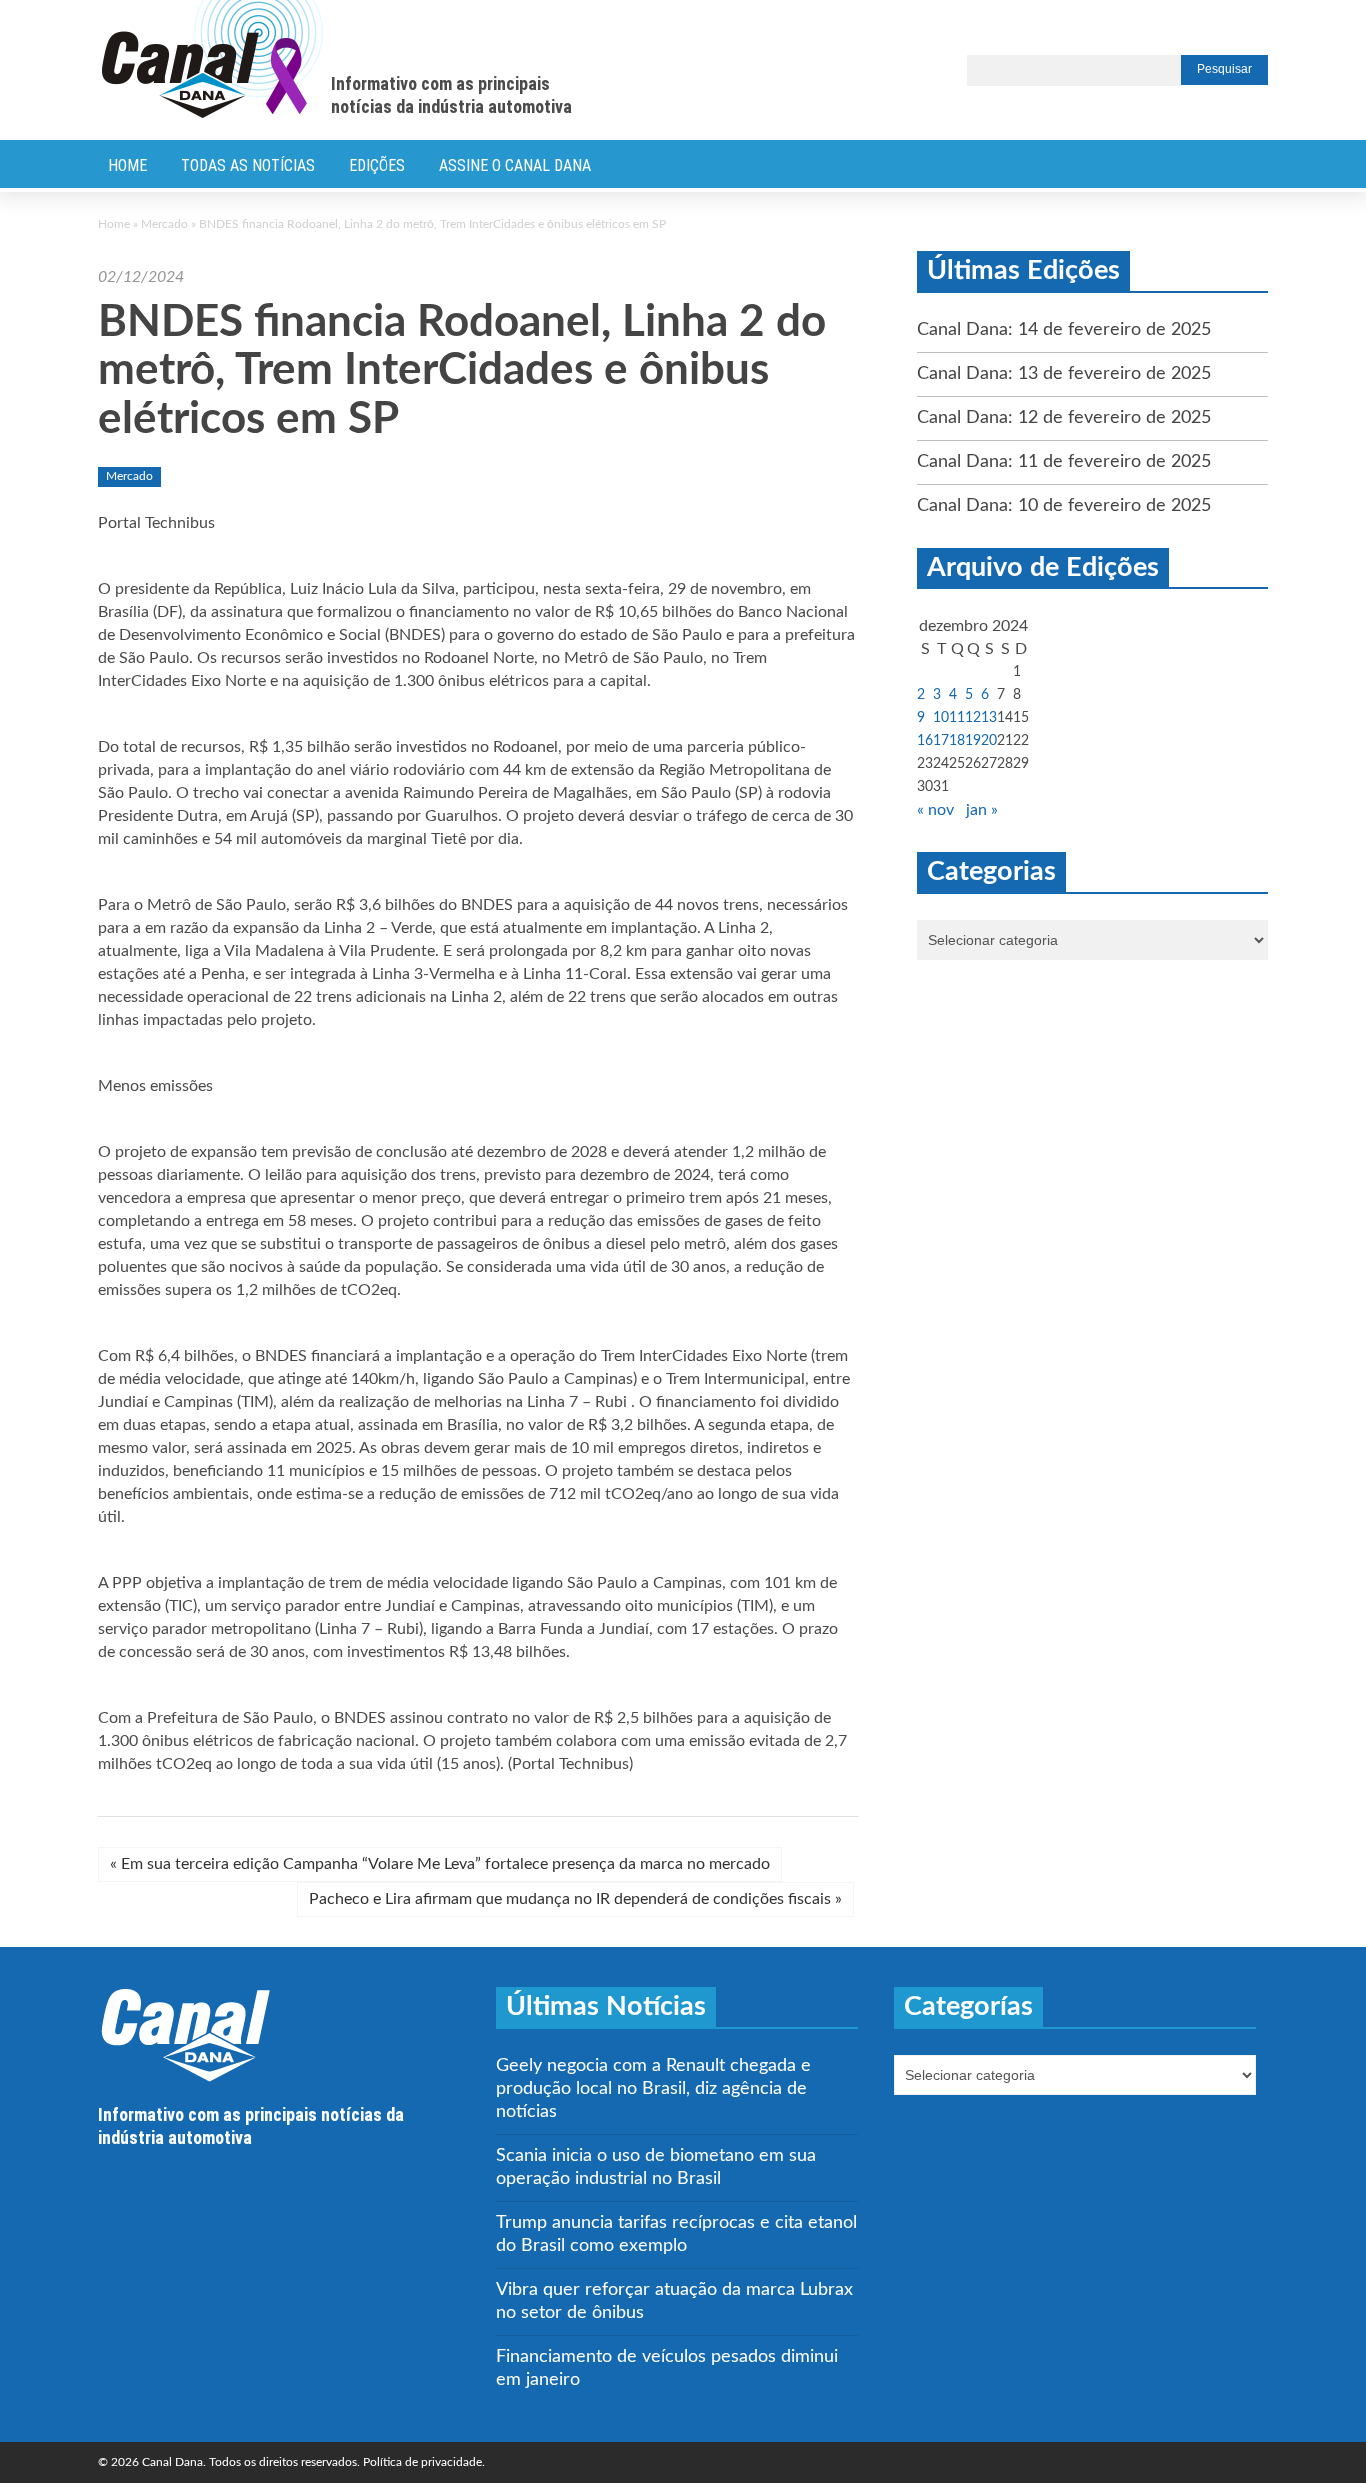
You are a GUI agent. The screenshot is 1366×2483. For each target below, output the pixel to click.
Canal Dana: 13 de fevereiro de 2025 (1064, 374)
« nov (935, 810)
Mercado (164, 224)
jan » (982, 810)
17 (941, 741)
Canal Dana (212, 60)
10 (941, 718)
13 (989, 718)
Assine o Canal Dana (515, 165)
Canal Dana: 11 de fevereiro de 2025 (1064, 462)
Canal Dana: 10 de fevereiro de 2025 (1064, 506)
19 (973, 741)
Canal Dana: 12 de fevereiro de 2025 (1064, 418)
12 (973, 718)
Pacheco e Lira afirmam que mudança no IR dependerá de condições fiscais (575, 1899)
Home (127, 165)
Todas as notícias (248, 165)
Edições (377, 165)
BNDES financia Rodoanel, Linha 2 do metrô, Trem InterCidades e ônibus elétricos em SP (462, 371)
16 (925, 741)
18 (957, 741)
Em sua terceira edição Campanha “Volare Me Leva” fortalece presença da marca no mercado (440, 1864)
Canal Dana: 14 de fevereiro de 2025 (1064, 330)
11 (957, 718)
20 (989, 741)
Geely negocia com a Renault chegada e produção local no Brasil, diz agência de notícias (653, 2089)
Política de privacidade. (424, 2462)
